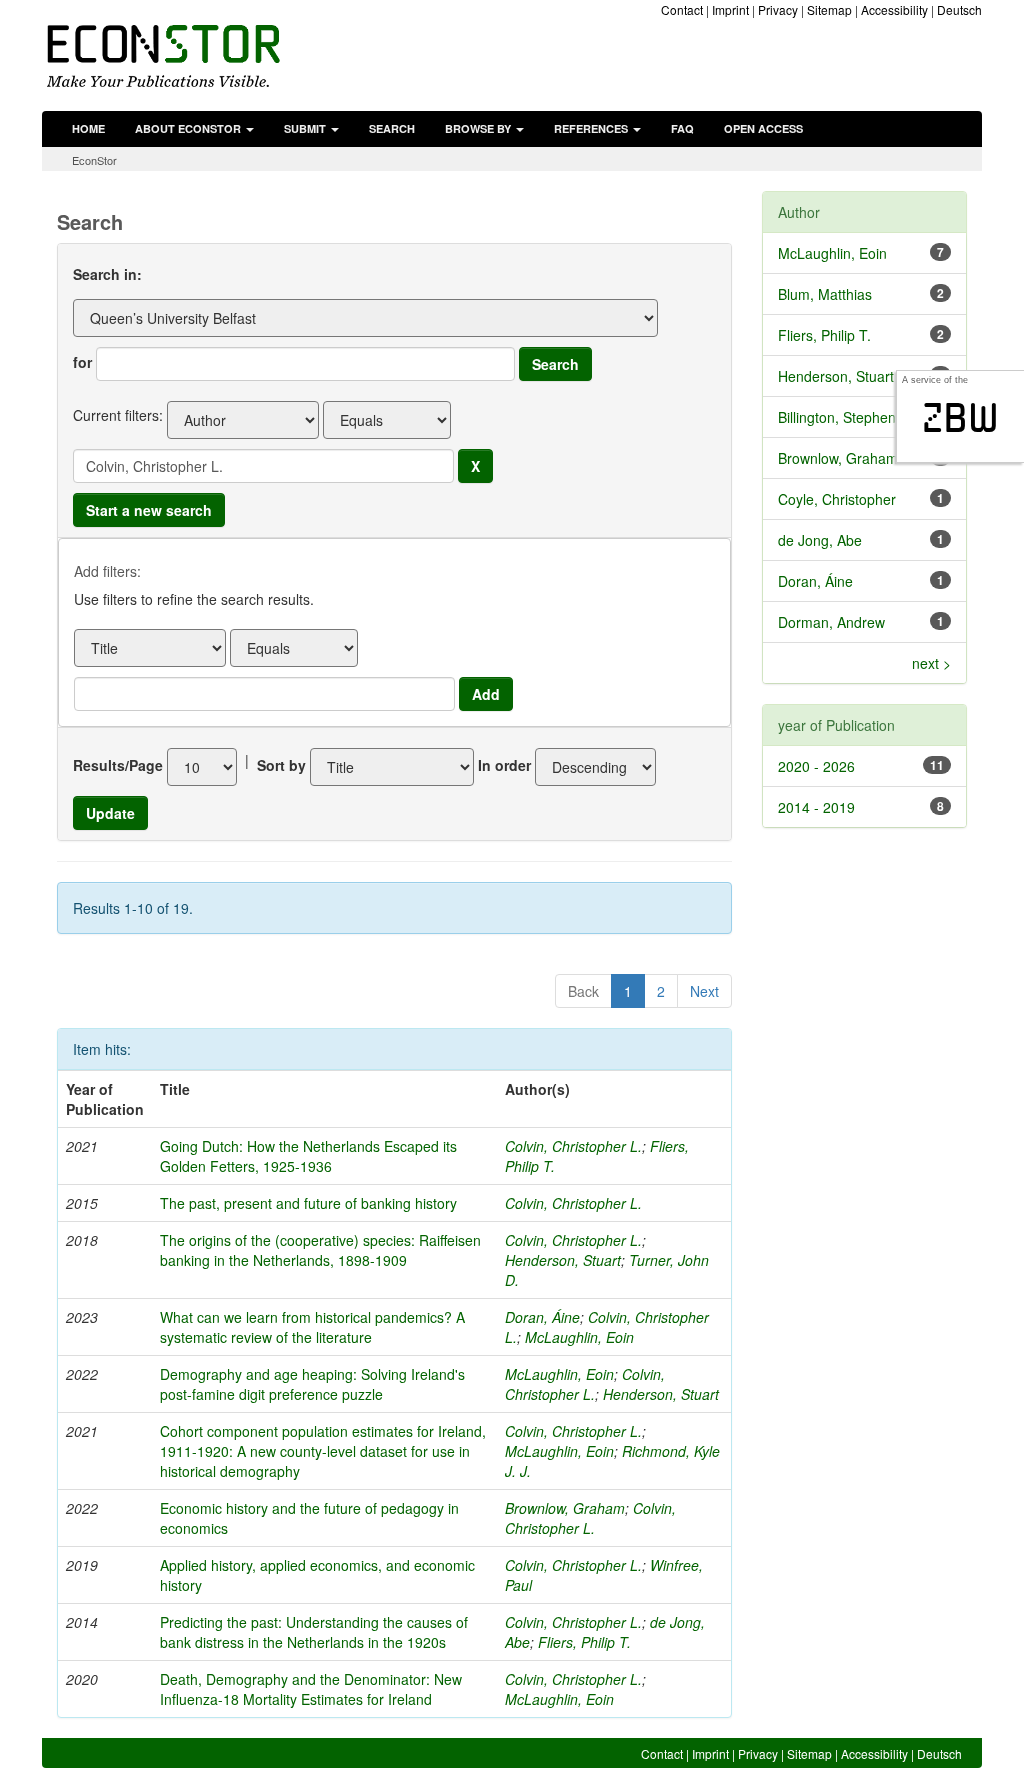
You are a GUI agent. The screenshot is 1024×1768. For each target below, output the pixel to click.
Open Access (763, 128)
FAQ (682, 128)
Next (704, 991)
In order (504, 765)
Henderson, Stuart (563, 1260)
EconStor (94, 160)
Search (392, 128)
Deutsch (959, 9)
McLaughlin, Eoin (579, 1337)
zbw (960, 418)
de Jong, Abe (820, 540)
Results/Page (118, 765)
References (592, 128)
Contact (682, 9)
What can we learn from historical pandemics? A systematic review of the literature (312, 1327)
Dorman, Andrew (831, 622)
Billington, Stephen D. (846, 417)
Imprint (730, 9)
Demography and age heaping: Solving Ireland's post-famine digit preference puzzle (312, 1384)
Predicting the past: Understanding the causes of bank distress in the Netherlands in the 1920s (314, 1632)
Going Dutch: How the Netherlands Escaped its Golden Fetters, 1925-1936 (308, 1156)
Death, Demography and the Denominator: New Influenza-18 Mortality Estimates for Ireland (311, 1689)
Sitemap (829, 9)
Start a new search (149, 510)
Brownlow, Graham (565, 1508)
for (82, 362)
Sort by (281, 765)
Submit (306, 128)
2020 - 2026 (816, 766)
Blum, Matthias (825, 294)
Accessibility (894, 9)
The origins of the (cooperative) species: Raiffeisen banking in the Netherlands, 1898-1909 (320, 1250)
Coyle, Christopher (837, 499)
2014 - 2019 (816, 807)
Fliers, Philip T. (584, 1642)
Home (88, 128)
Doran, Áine (542, 1317)
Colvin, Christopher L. (573, 1146)
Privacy (778, 9)
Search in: (107, 274)
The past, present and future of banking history (308, 1203)
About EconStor (189, 128)
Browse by (479, 128)
